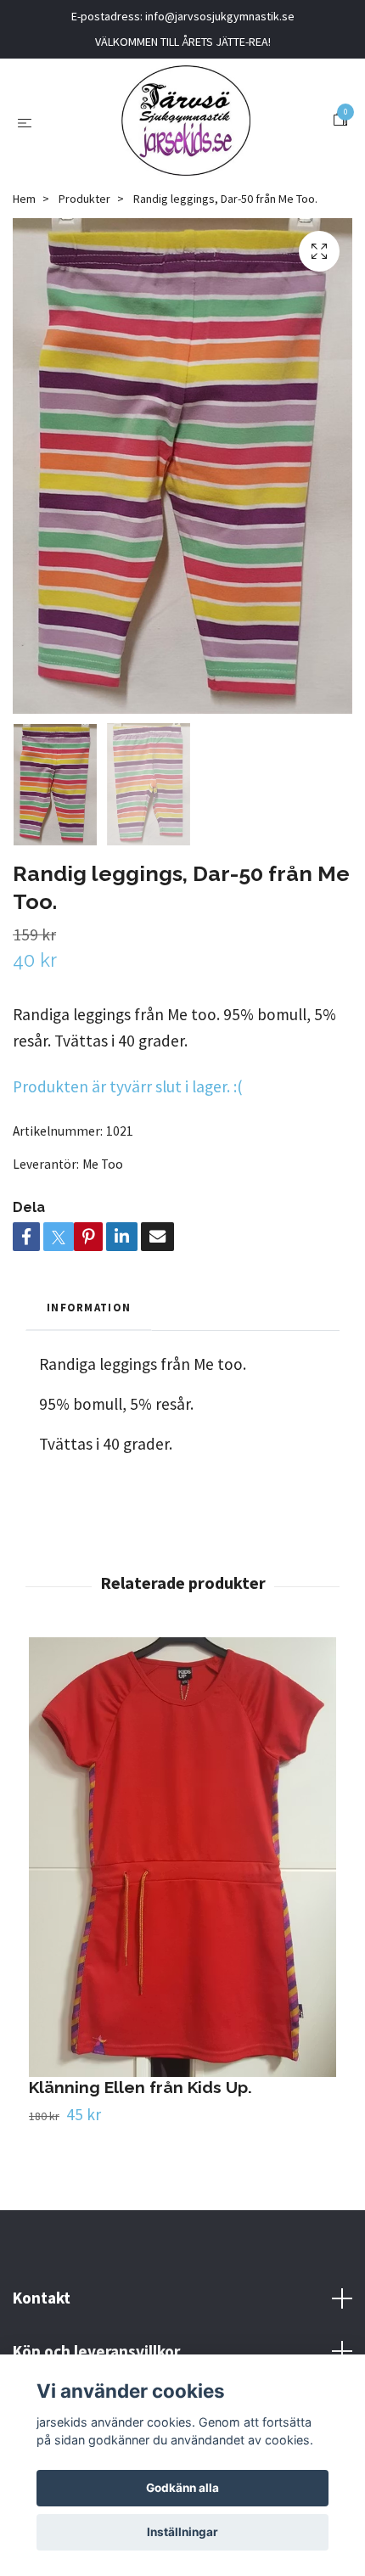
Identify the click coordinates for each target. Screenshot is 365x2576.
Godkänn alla (182, 2488)
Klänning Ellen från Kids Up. (140, 2087)
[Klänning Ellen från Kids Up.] (182, 1857)
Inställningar (182, 2532)
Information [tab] (89, 1307)
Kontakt (42, 2298)
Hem (24, 199)
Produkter (84, 199)
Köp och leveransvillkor (96, 2351)
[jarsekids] (185, 121)
